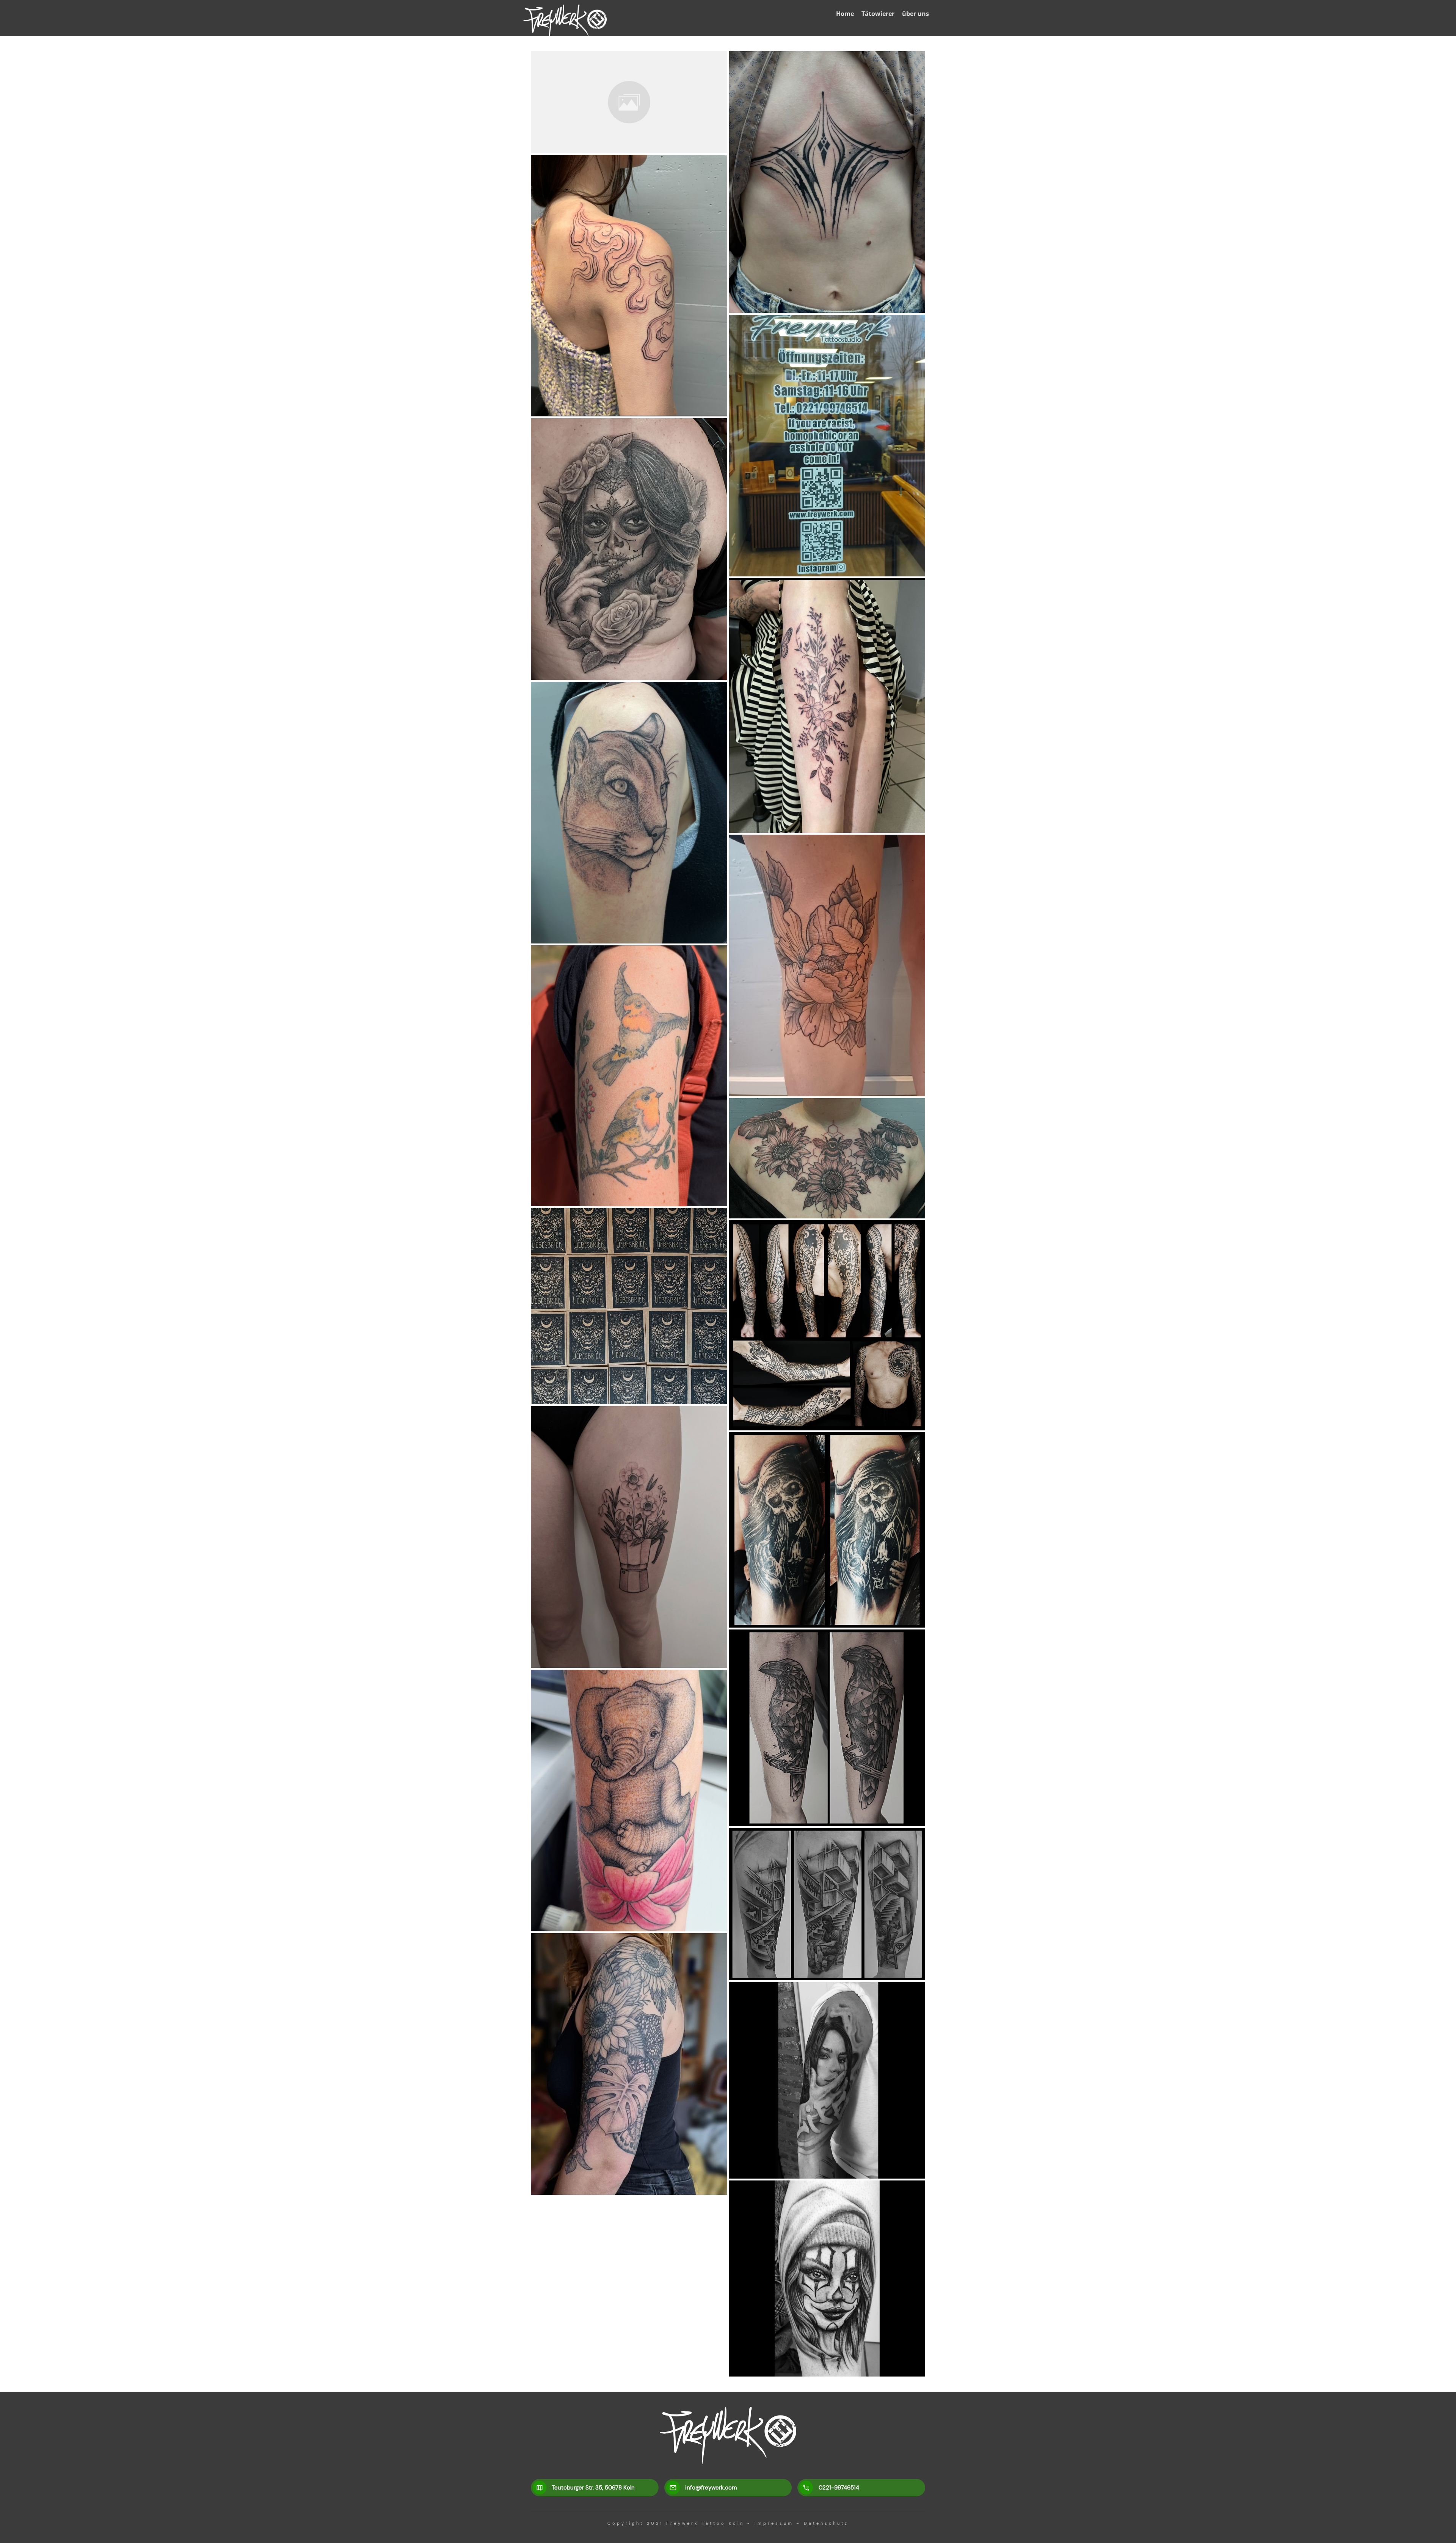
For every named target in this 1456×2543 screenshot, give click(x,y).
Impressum (774, 2523)
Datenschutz (826, 2523)
